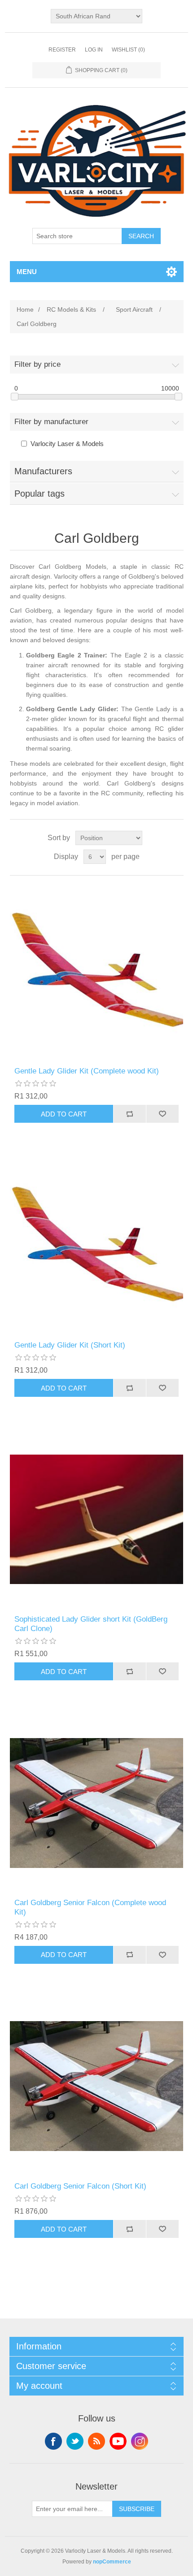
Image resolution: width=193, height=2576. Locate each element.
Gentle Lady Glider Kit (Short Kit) (70, 1345)
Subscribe (137, 2509)
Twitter (75, 2441)
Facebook (53, 2441)
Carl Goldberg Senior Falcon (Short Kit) (80, 2186)
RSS (96, 2441)
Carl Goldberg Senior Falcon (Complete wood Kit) (90, 1907)
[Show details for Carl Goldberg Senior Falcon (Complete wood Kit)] (97, 1803)
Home (25, 309)
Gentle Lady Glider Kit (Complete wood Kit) (87, 1071)
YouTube (118, 2441)
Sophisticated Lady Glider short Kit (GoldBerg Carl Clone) (91, 1624)
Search (141, 236)
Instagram (140, 2441)
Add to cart (64, 1114)
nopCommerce (112, 2562)
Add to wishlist (162, 1114)
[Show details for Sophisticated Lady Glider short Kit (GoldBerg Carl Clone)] (97, 1519)
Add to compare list (129, 1114)
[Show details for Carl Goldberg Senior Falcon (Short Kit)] (97, 2086)
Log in (94, 50)
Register (62, 50)
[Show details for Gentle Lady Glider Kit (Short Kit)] (97, 1245)
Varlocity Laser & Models (67, 444)
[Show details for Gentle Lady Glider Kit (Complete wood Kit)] (97, 971)
